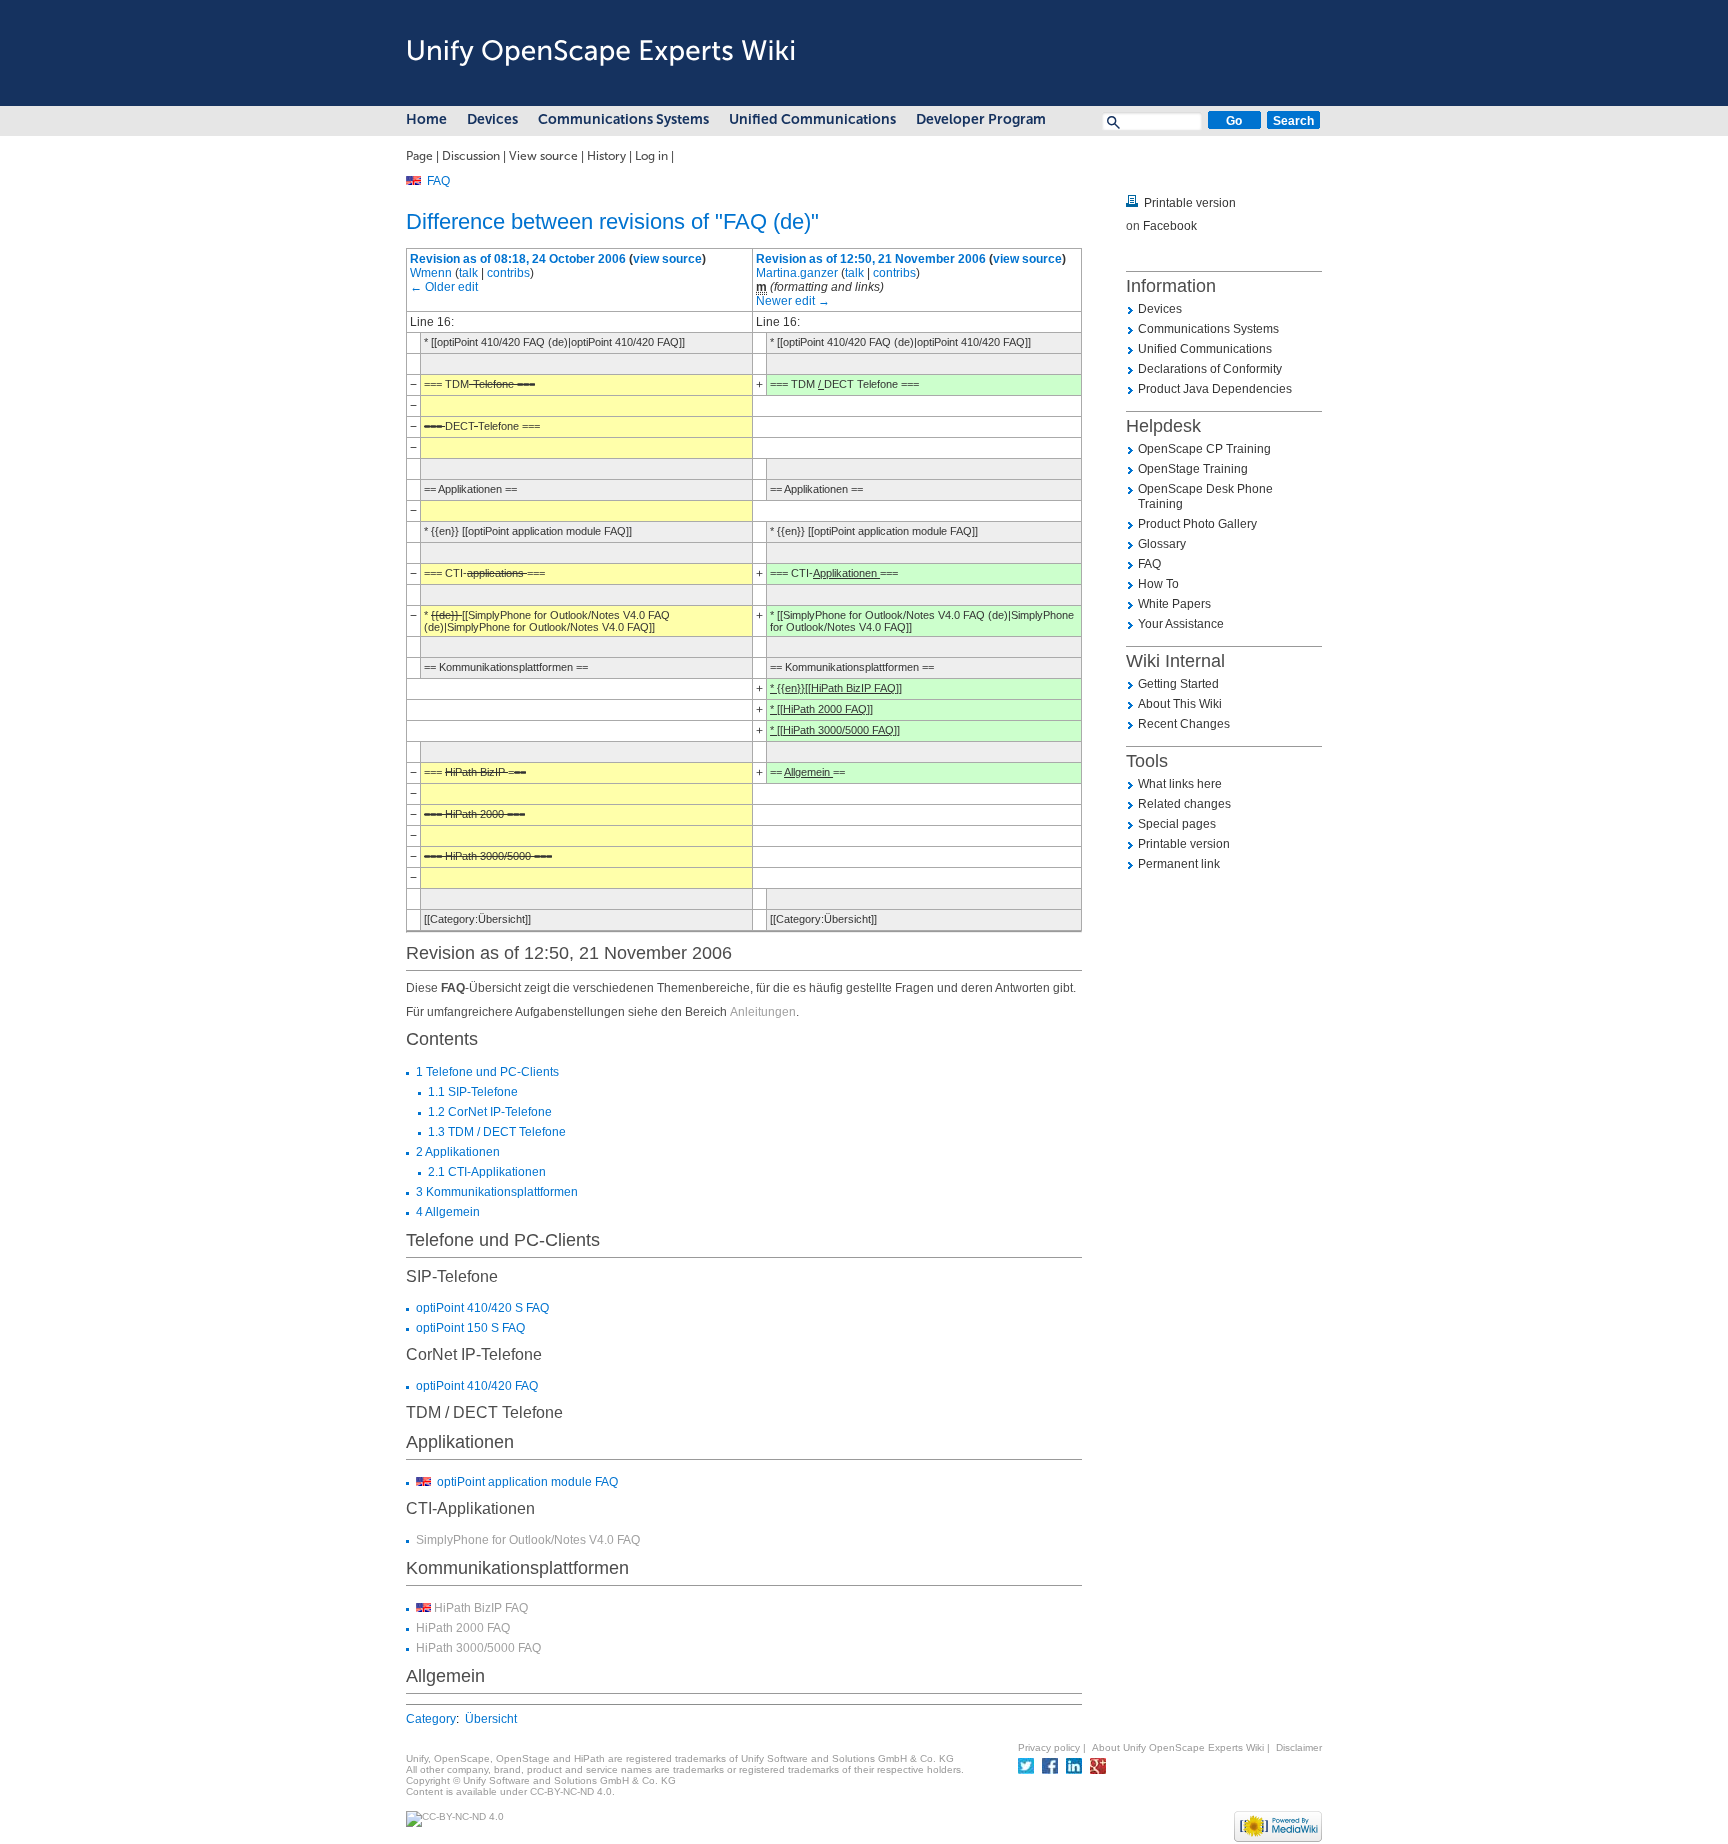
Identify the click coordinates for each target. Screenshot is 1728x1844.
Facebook (1170, 226)
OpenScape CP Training (1204, 449)
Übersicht (491, 1719)
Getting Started (1178, 684)
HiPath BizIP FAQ (481, 1608)
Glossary (1162, 544)
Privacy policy (1049, 1747)
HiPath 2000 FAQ (463, 1628)
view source (667, 259)
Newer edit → (793, 301)
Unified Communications (812, 119)
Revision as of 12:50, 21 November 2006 (871, 259)
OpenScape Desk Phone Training (1205, 496)
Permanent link (1179, 864)
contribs (508, 273)
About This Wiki (1180, 704)
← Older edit (444, 287)
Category (431, 1719)
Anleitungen (763, 1012)
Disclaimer (1299, 1747)
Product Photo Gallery (1197, 524)
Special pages (1177, 824)
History (606, 156)
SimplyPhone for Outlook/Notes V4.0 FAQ (528, 1540)
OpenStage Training (1193, 469)
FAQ (438, 181)
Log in (651, 156)
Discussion (471, 156)
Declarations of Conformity (1210, 369)
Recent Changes (1184, 724)
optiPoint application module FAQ (527, 1482)
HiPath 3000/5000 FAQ (478, 1648)
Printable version (1190, 203)
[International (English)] (413, 181)
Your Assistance (1181, 624)
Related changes (1184, 804)
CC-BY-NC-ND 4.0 (571, 1791)
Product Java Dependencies (1215, 389)
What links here (1180, 784)
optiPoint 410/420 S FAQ (482, 1308)
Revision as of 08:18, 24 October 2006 (518, 259)
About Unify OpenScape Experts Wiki (1178, 1747)
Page (419, 156)
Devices (492, 119)
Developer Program (981, 119)
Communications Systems (623, 119)
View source (543, 156)
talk (468, 273)
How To (1158, 584)
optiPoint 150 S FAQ (470, 1328)
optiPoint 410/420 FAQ (477, 1386)
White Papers (1174, 604)
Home (426, 119)
